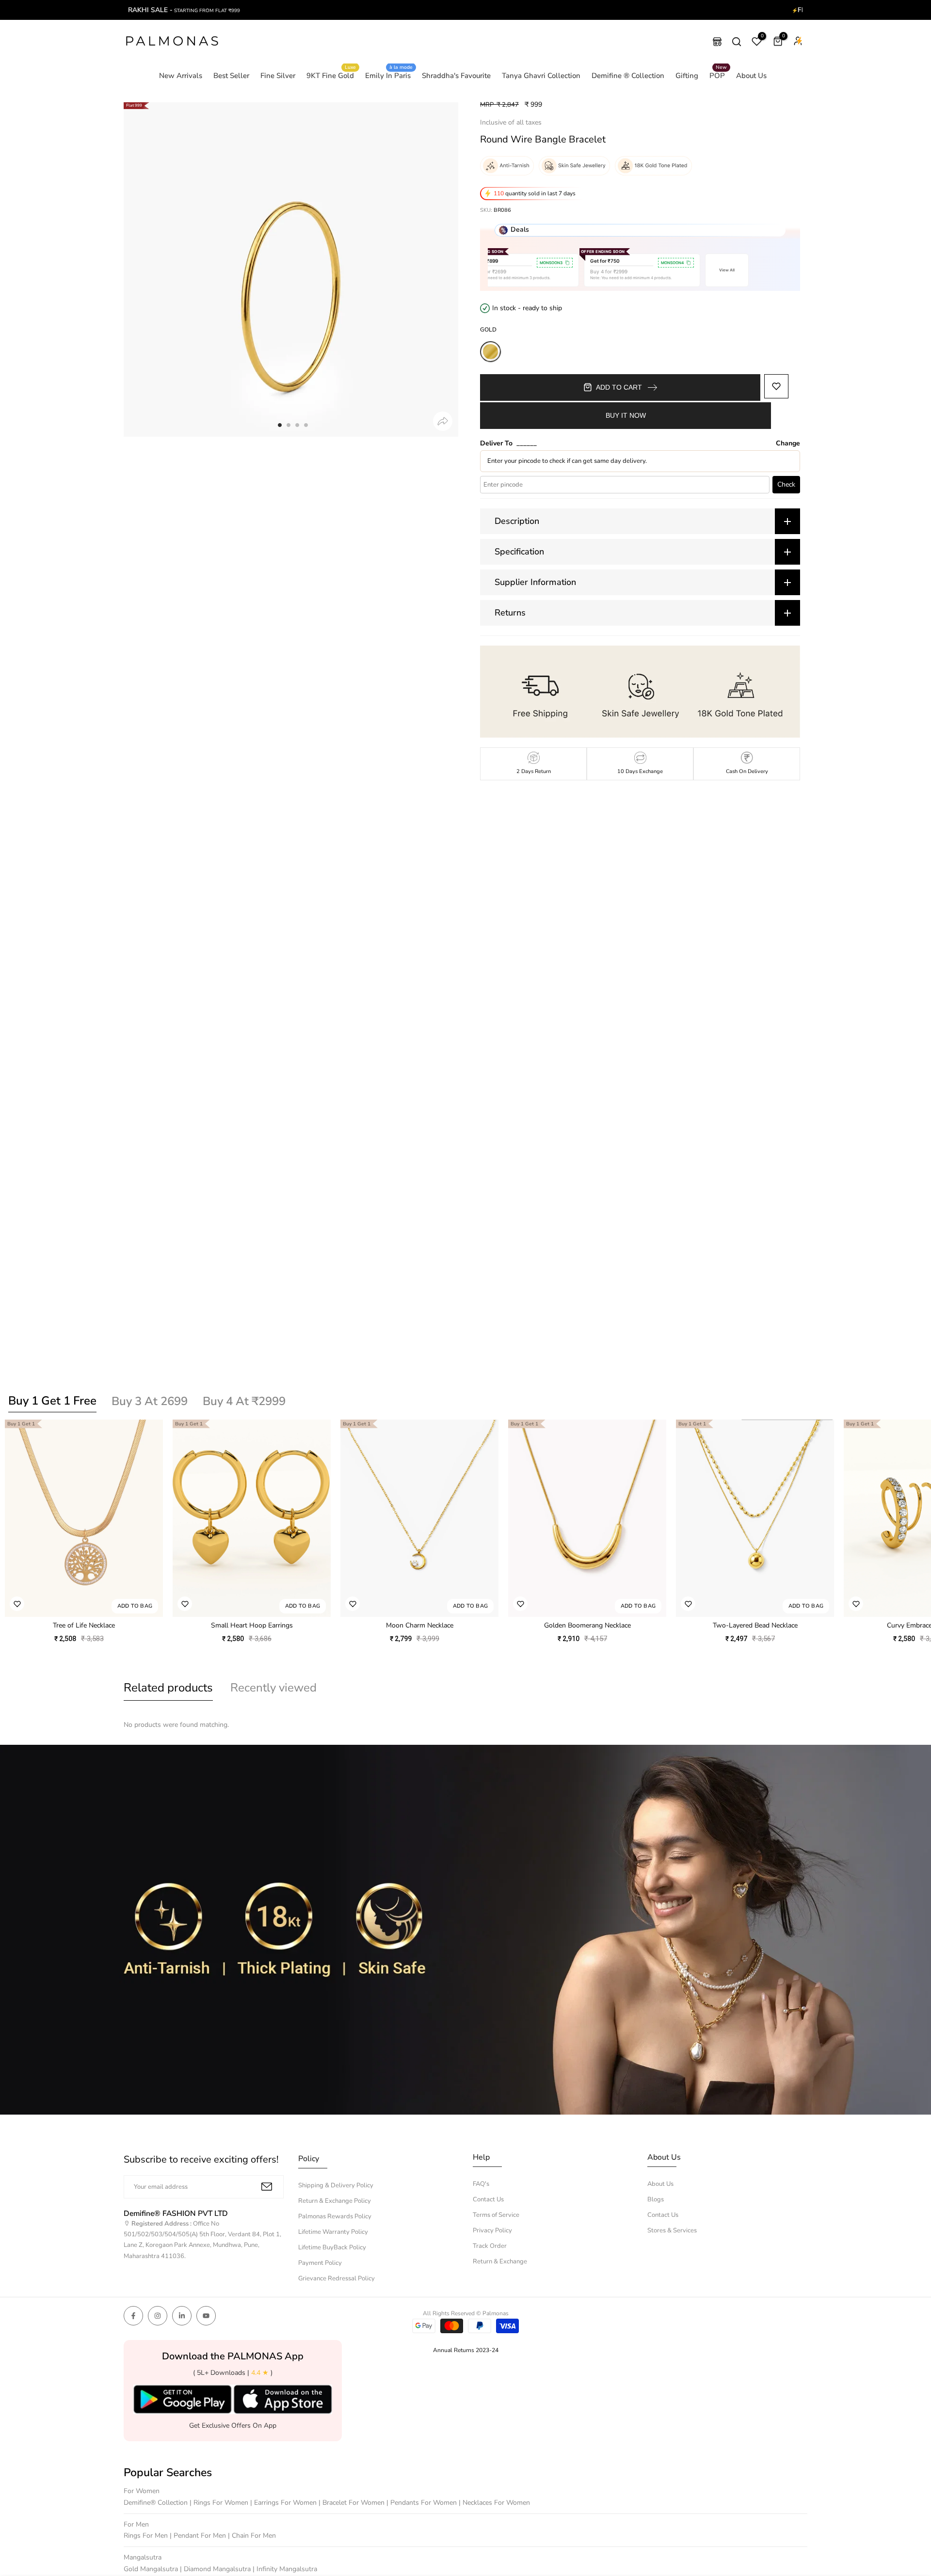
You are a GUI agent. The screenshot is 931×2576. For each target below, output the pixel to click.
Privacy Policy (492, 2230)
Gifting (687, 76)
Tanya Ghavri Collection (541, 76)
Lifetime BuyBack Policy (332, 2247)
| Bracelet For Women (353, 2503)
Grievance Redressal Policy (337, 2278)
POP (718, 75)
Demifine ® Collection (628, 76)
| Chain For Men (252, 2536)
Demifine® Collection (157, 2503)
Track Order (490, 2246)
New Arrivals (181, 76)
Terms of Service (496, 2215)
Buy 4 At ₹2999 (244, 1401)
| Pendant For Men (199, 2536)
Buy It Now (626, 415)
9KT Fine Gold (331, 75)
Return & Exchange (500, 2261)
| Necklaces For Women (494, 2503)
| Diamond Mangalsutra (216, 2569)
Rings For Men (147, 2536)
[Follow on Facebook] (133, 2316)
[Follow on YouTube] (206, 2316)
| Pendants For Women (423, 2503)
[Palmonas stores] (717, 42)
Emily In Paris (389, 75)
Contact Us (488, 2199)
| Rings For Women (220, 2503)
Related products (168, 1688)
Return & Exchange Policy (335, 2201)
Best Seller (231, 76)
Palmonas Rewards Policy (335, 2216)
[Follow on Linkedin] (182, 2316)
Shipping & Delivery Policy (336, 2185)
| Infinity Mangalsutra (285, 2569)
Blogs (656, 2199)
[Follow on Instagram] (158, 2316)
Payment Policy (320, 2263)
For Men (136, 2524)
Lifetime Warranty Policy (333, 2232)
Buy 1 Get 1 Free (52, 1401)
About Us (751, 76)
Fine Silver (278, 76)
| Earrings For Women (284, 2503)
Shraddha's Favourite (456, 76)
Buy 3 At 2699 (150, 1401)
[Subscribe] (267, 2187)
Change (788, 443)
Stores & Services (672, 2230)
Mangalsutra (143, 2557)
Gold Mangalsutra (152, 2569)
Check (786, 484)
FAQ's (481, 2184)
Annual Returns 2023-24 (466, 2350)
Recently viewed (273, 1688)
